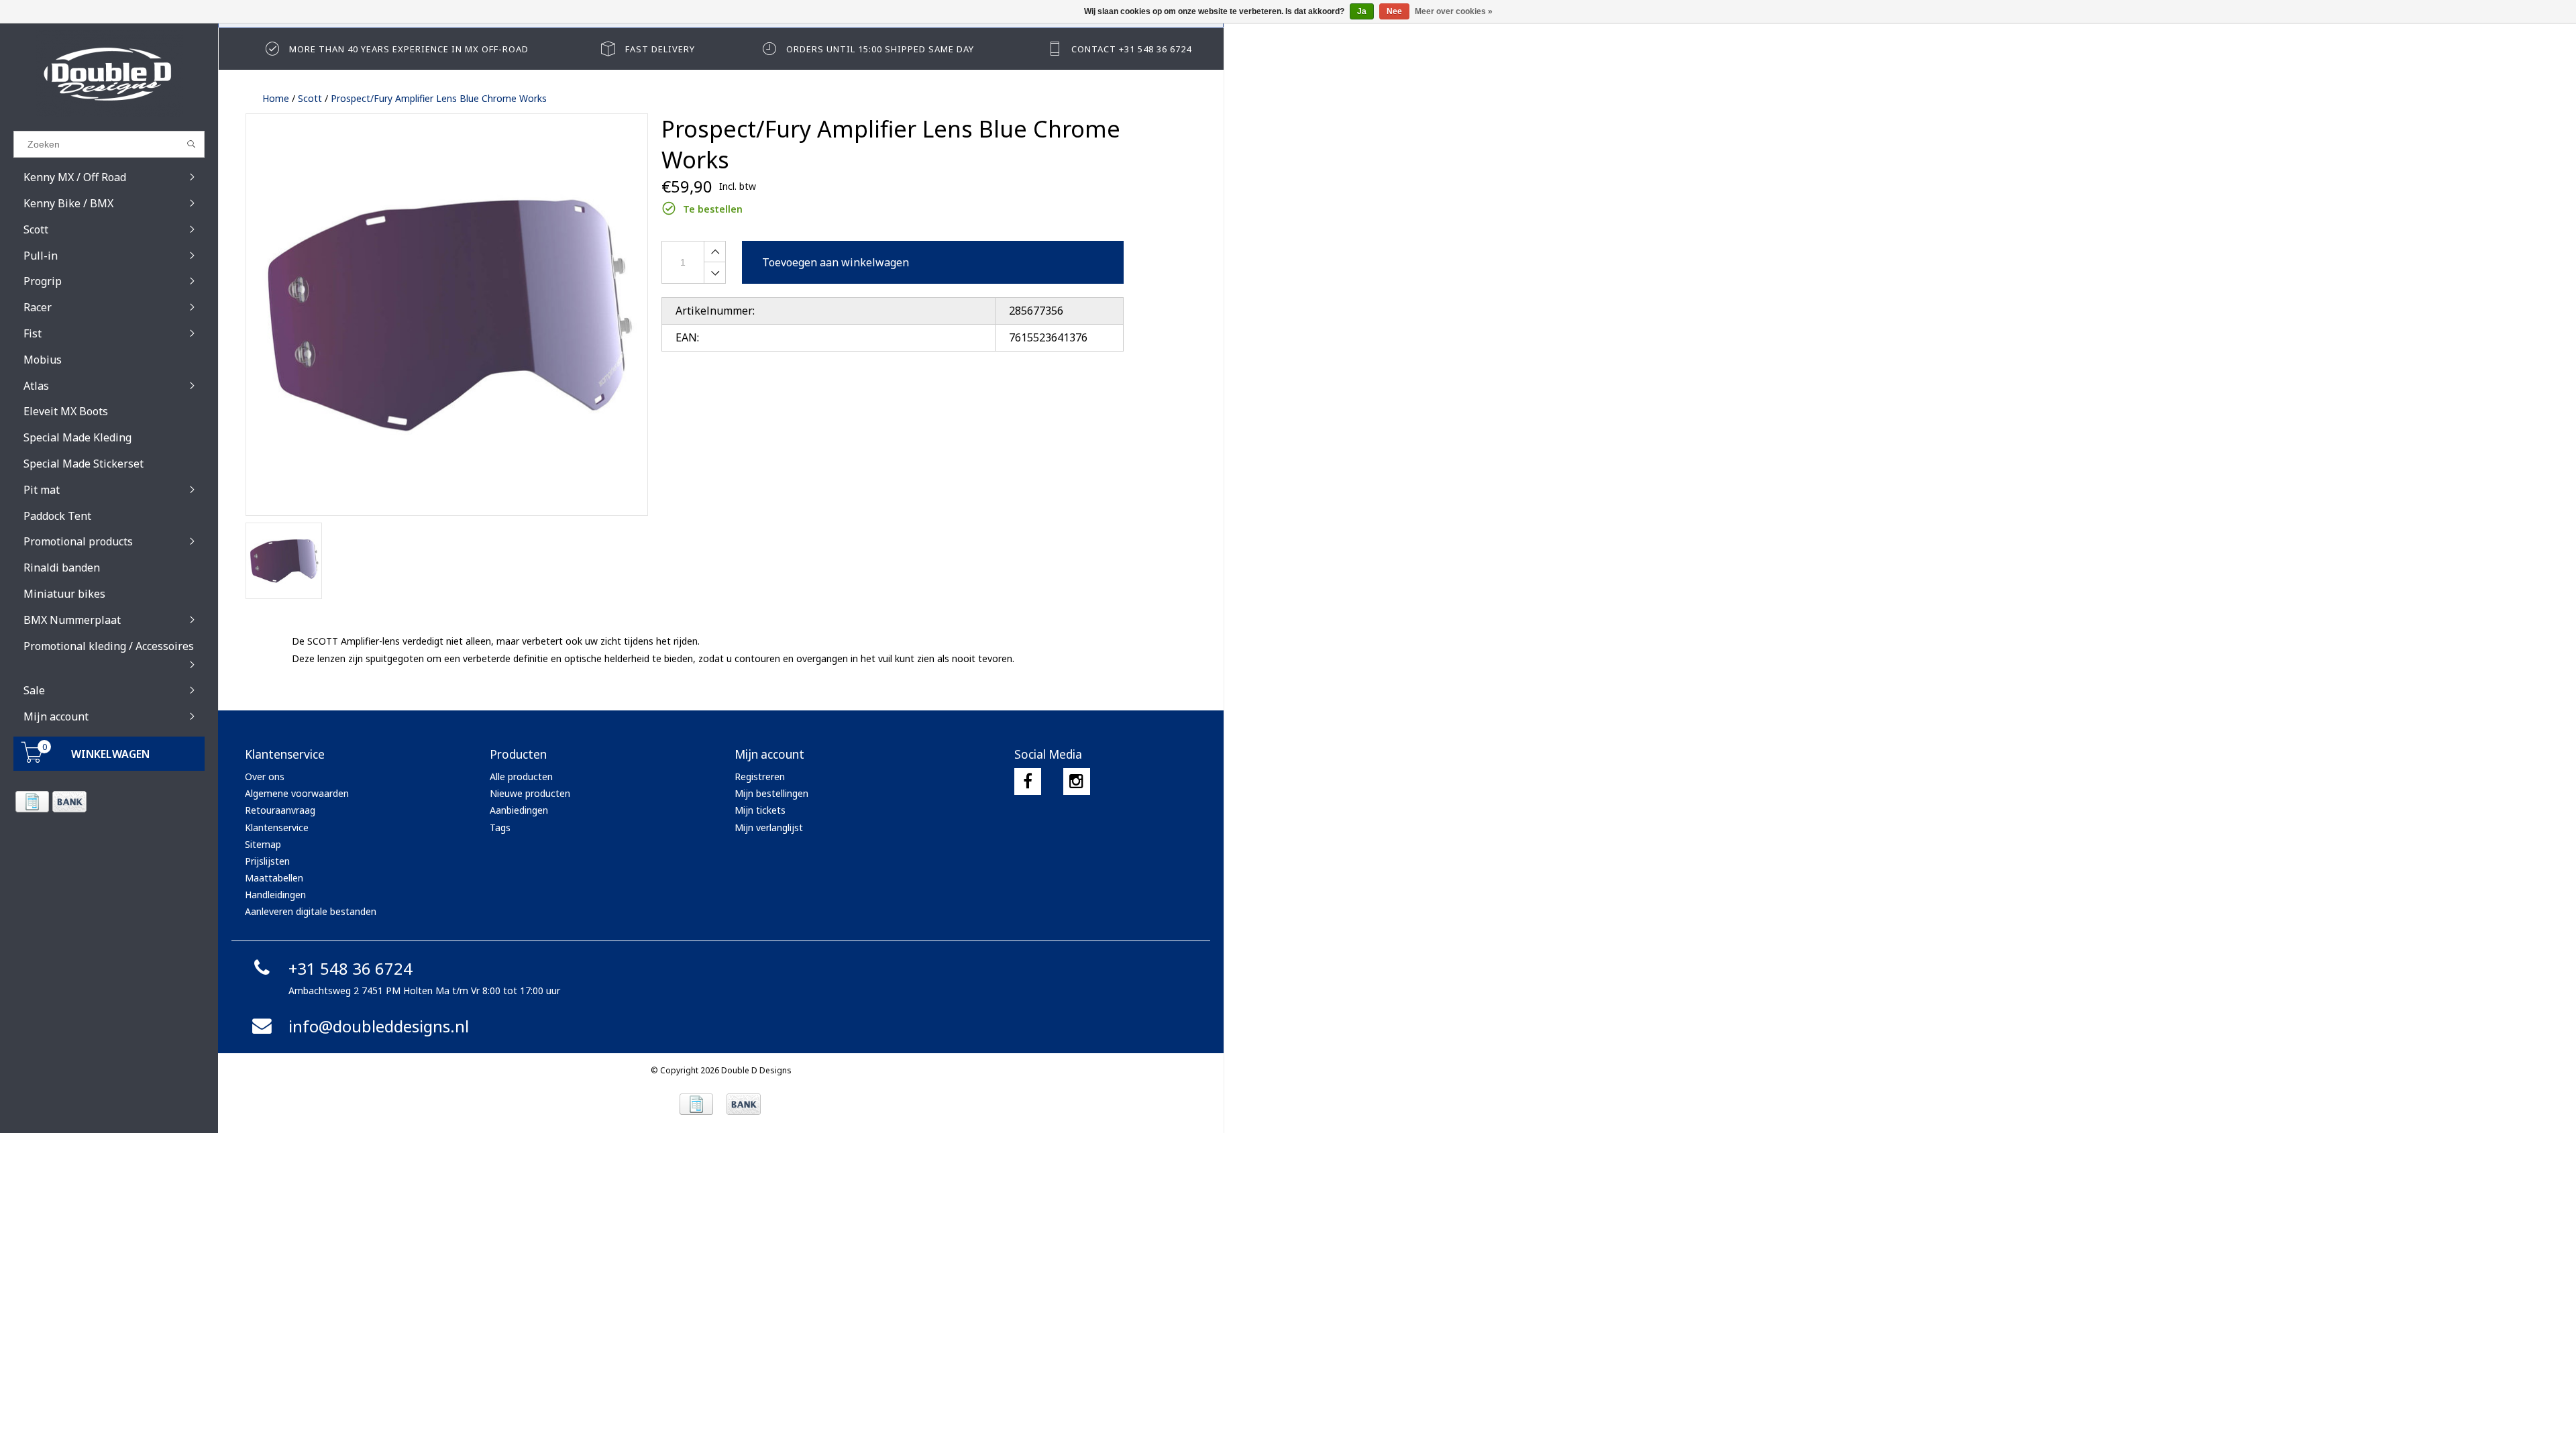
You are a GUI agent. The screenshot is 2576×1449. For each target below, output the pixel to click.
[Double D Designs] (109, 74)
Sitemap (263, 844)
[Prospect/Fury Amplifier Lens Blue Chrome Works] (447, 315)
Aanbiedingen (519, 810)
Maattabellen (274, 878)
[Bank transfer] (69, 802)
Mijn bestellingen (771, 793)
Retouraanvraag (280, 810)
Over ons (265, 776)
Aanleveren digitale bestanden (311, 911)
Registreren (760, 776)
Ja (1362, 11)
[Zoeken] (192, 144)
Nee (1394, 11)
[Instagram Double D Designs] (1077, 782)
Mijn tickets (760, 810)
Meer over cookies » (1454, 11)
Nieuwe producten (530, 793)
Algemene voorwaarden (297, 793)
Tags (500, 827)
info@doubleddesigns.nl (379, 1026)
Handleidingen (275, 895)
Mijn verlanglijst (769, 827)
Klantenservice (277, 827)
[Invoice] (32, 802)
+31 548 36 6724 (351, 968)
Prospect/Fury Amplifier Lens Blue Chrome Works (439, 98)
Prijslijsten (267, 861)
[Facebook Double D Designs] (1028, 782)
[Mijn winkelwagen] (32, 759)
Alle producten (521, 776)
